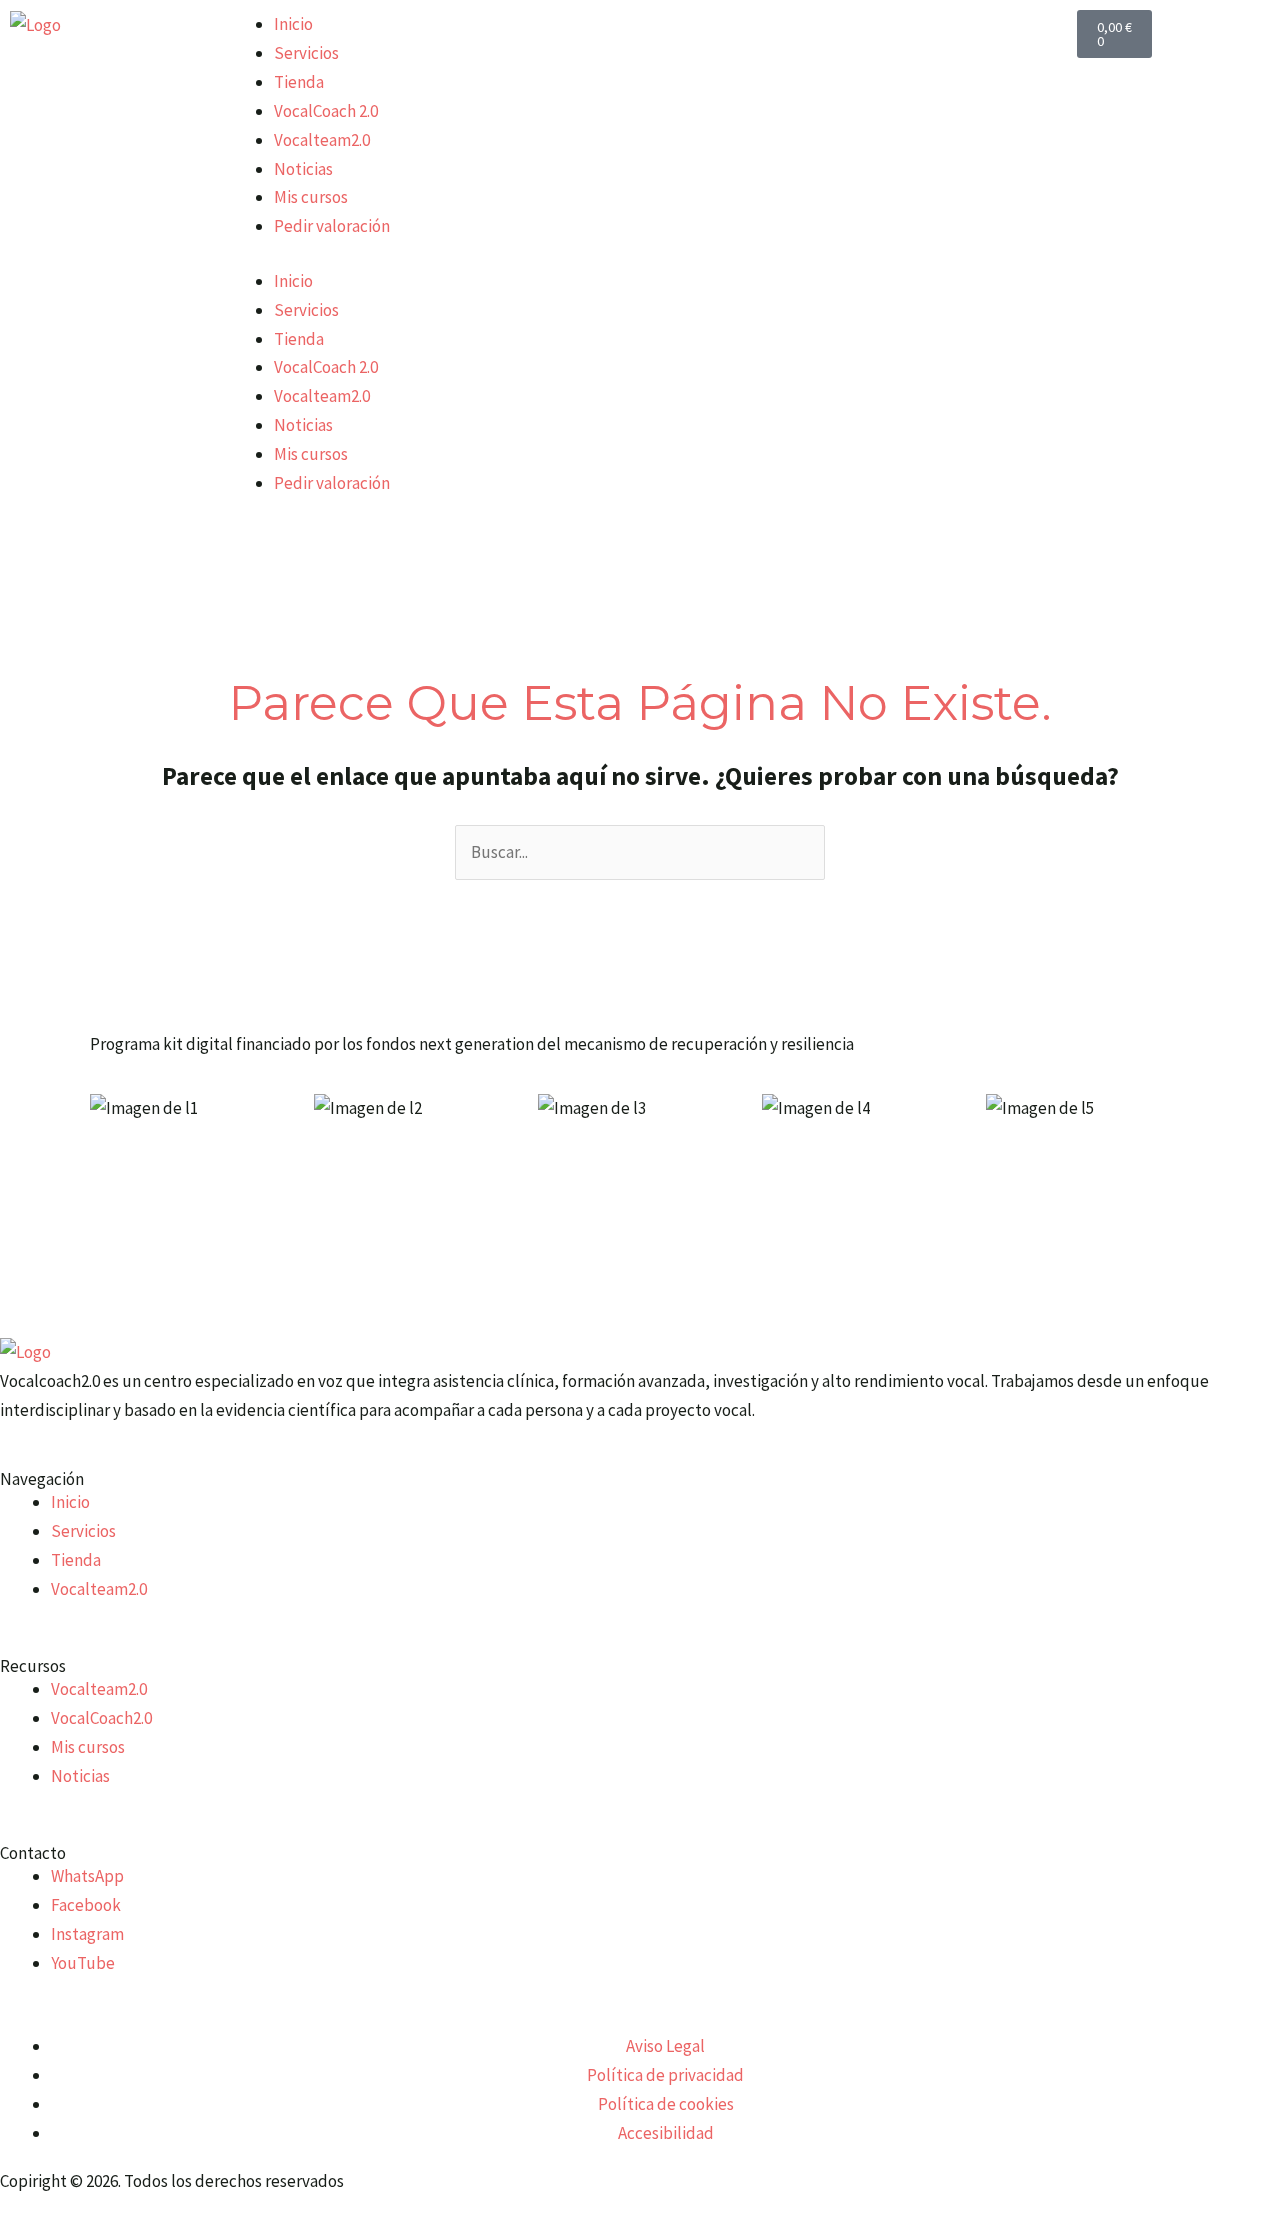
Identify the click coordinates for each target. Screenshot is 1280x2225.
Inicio (293, 24)
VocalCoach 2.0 (326, 111)
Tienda (299, 82)
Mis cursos (311, 197)
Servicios (306, 53)
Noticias (303, 169)
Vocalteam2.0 (322, 140)
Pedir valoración (332, 226)
